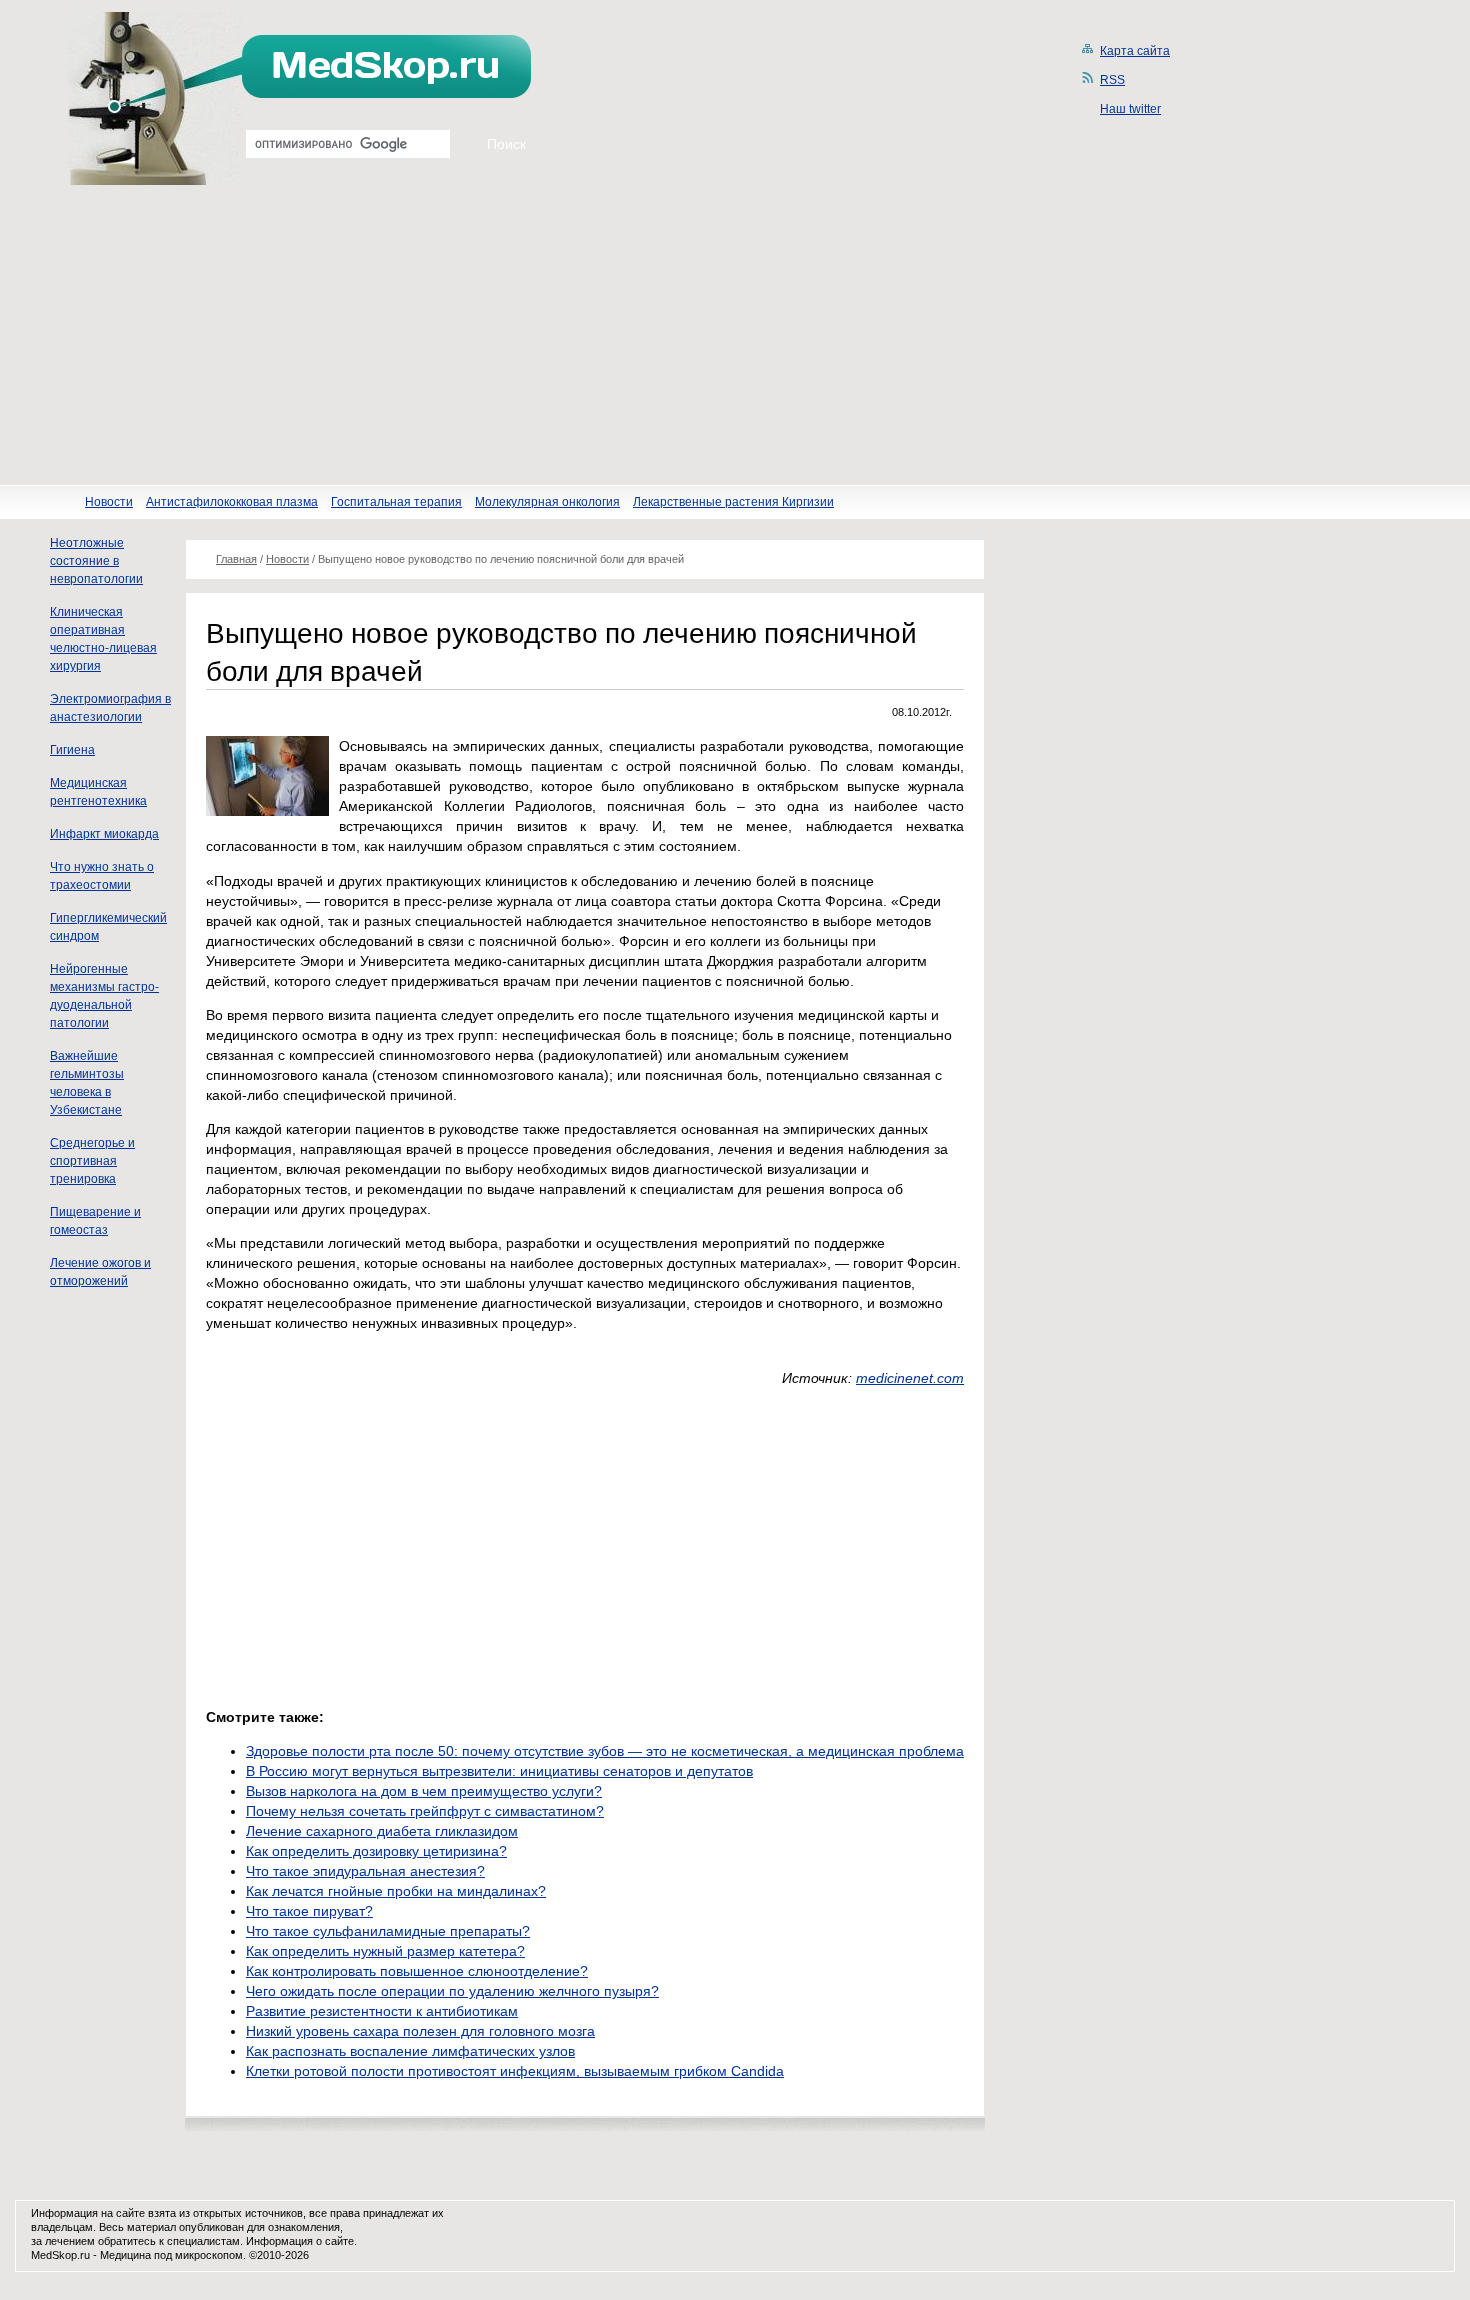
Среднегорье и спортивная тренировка (92, 1161)
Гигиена (72, 750)
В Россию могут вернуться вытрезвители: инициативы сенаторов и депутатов (499, 1771)
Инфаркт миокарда (104, 834)
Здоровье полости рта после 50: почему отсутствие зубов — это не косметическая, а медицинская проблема (605, 1751)
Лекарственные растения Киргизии (733, 502)
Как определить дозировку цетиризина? (376, 1851)
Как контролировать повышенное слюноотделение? (417, 1971)
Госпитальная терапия (396, 502)
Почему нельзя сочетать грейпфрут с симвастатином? (425, 1811)
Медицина (125, 2255)
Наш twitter (1130, 109)
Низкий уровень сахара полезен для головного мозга (420, 2031)
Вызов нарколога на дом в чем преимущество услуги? (424, 1791)
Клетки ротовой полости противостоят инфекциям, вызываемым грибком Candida (515, 2071)
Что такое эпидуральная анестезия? (365, 1871)
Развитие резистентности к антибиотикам (382, 2011)
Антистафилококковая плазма (232, 502)
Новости (109, 502)
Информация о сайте (300, 2241)
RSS (1112, 80)
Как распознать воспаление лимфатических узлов (410, 2051)
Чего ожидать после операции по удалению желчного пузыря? (452, 1991)
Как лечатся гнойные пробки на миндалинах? (396, 1891)
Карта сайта (1135, 51)
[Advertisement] (735, 335)
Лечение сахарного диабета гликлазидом (382, 1831)
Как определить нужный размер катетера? (385, 1951)
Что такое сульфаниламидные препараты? (388, 1931)
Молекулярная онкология (547, 502)
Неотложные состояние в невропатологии (96, 561)
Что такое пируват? (309, 1911)
